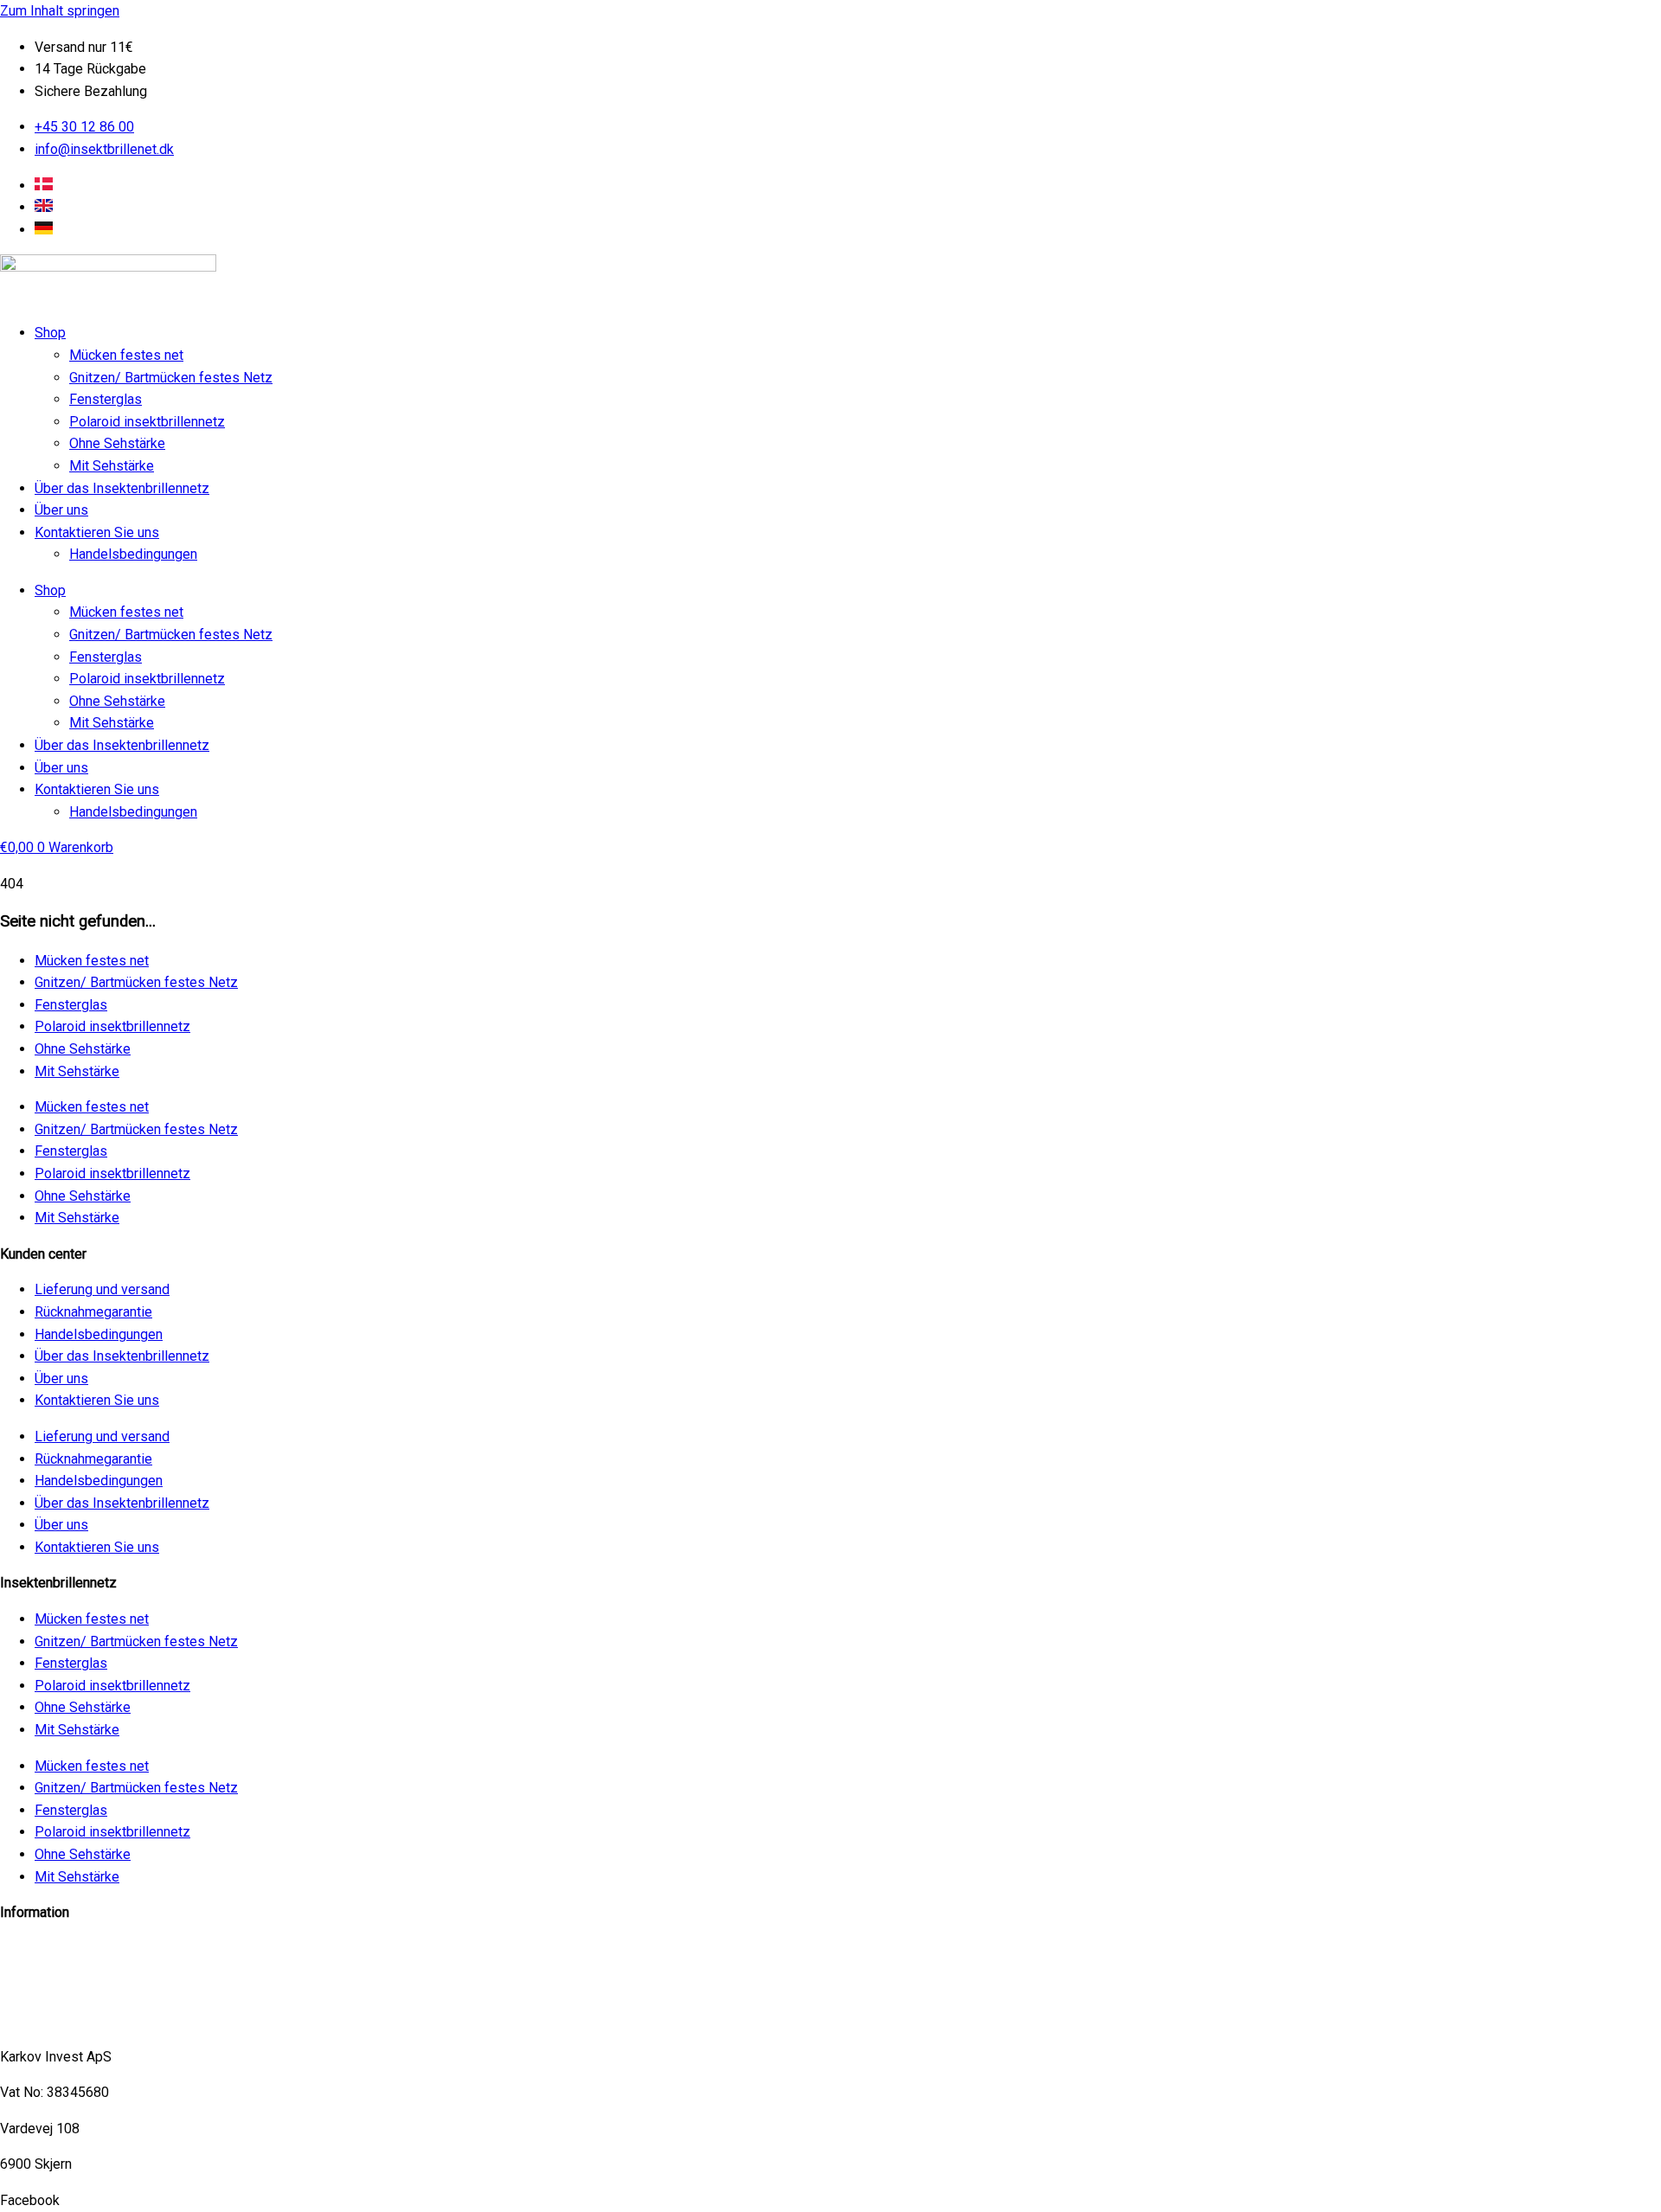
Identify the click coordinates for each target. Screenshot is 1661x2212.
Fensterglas (106, 399)
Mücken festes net (126, 355)
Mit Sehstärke (112, 466)
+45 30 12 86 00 (50, 2020)
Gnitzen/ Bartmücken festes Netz (171, 378)
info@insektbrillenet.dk (70, 1949)
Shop (50, 333)
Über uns (61, 510)
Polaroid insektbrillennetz (147, 422)
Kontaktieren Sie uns (97, 532)
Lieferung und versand (102, 1289)
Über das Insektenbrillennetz (122, 488)
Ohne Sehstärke (117, 443)
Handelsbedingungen (133, 554)
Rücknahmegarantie (93, 1312)
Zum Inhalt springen (60, 11)
